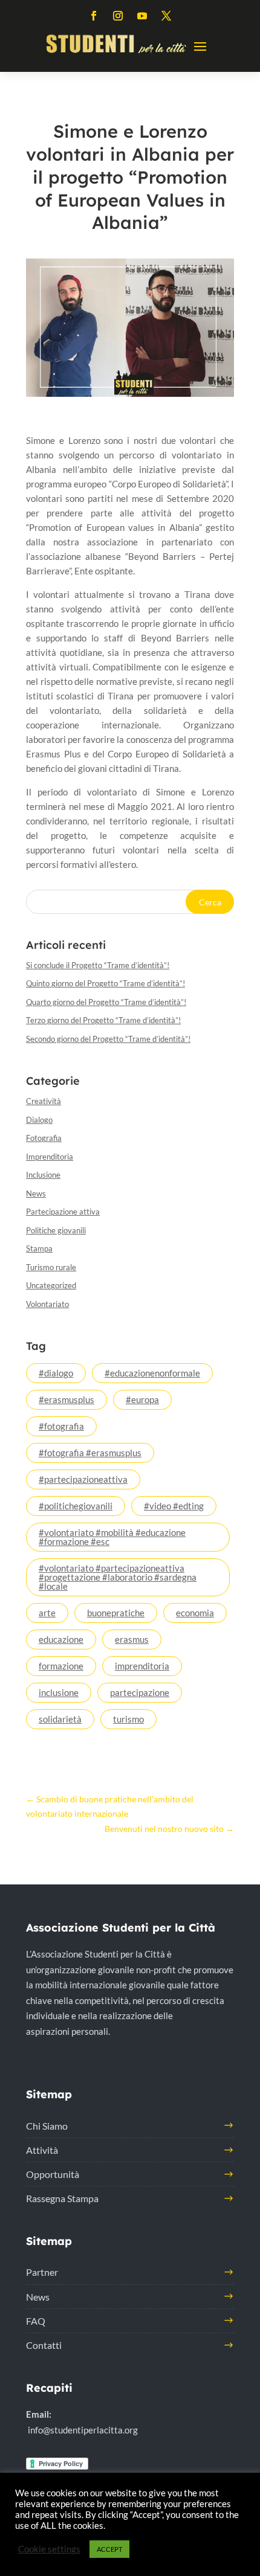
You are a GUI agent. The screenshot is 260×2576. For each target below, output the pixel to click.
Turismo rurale (51, 1267)
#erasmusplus (67, 1399)
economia (195, 1613)
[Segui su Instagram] (118, 16)
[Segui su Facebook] (94, 16)
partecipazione (140, 1692)
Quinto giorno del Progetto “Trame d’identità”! (106, 983)
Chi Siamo (47, 2126)
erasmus (132, 1639)
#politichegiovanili (76, 1506)
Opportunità (53, 2174)
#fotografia (61, 1426)
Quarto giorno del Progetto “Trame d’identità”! (106, 1002)
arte (47, 1613)
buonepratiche (116, 1613)
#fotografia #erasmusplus (90, 1453)
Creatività (44, 1101)
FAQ (36, 2321)
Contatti (44, 2345)
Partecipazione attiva (63, 1212)
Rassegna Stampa (62, 2198)
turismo (128, 1719)
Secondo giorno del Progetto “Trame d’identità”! (108, 1039)
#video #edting (174, 1506)
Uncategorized (51, 1285)
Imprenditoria (50, 1157)
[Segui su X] (166, 16)
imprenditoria (142, 1666)
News (36, 1193)
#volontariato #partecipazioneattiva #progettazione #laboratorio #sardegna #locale (118, 1577)
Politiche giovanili (56, 1230)
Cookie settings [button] (49, 2549)
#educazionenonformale (152, 1373)
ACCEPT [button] (109, 2549)
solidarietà (60, 1719)
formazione (61, 1666)
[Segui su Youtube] (142, 16)
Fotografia (44, 1138)
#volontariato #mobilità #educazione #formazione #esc (112, 1537)
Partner (42, 2272)
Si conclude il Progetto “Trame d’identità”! (98, 965)
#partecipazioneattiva (83, 1479)
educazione (61, 1639)
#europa (142, 1399)
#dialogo (56, 1373)
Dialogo (39, 1120)
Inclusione (43, 1175)
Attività (42, 2150)
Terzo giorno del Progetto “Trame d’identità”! (103, 1020)
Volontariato (47, 1304)
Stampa (39, 1248)
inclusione (59, 1692)
